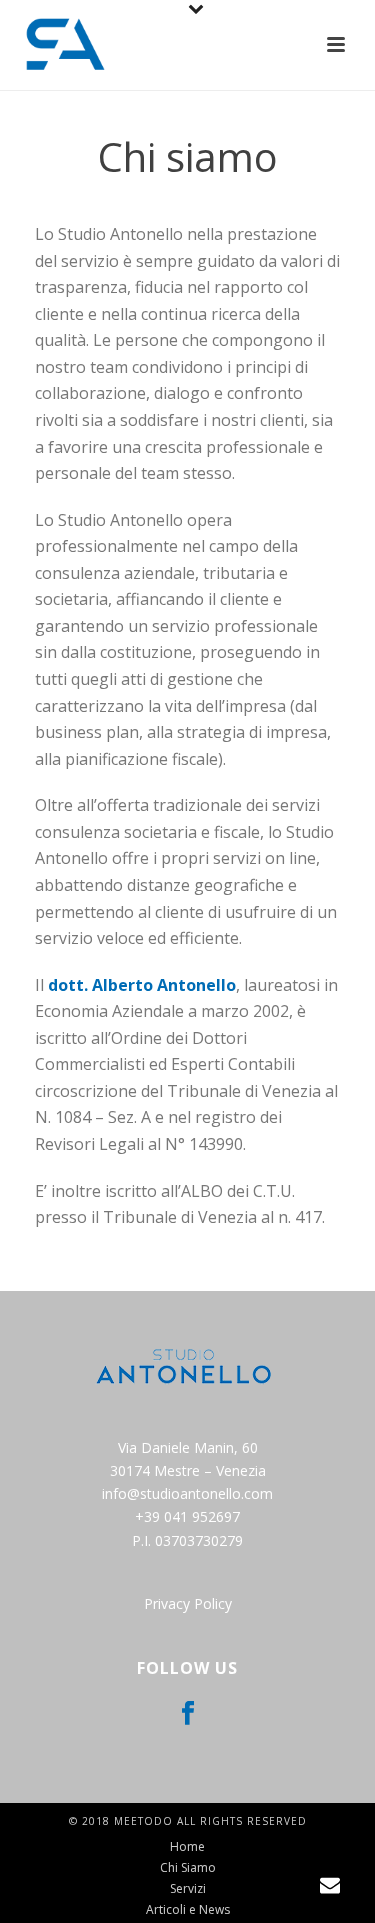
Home (187, 1847)
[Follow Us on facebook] (188, 1714)
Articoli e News (188, 1910)
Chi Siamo (188, 1868)
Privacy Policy (188, 1603)
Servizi (188, 1889)
